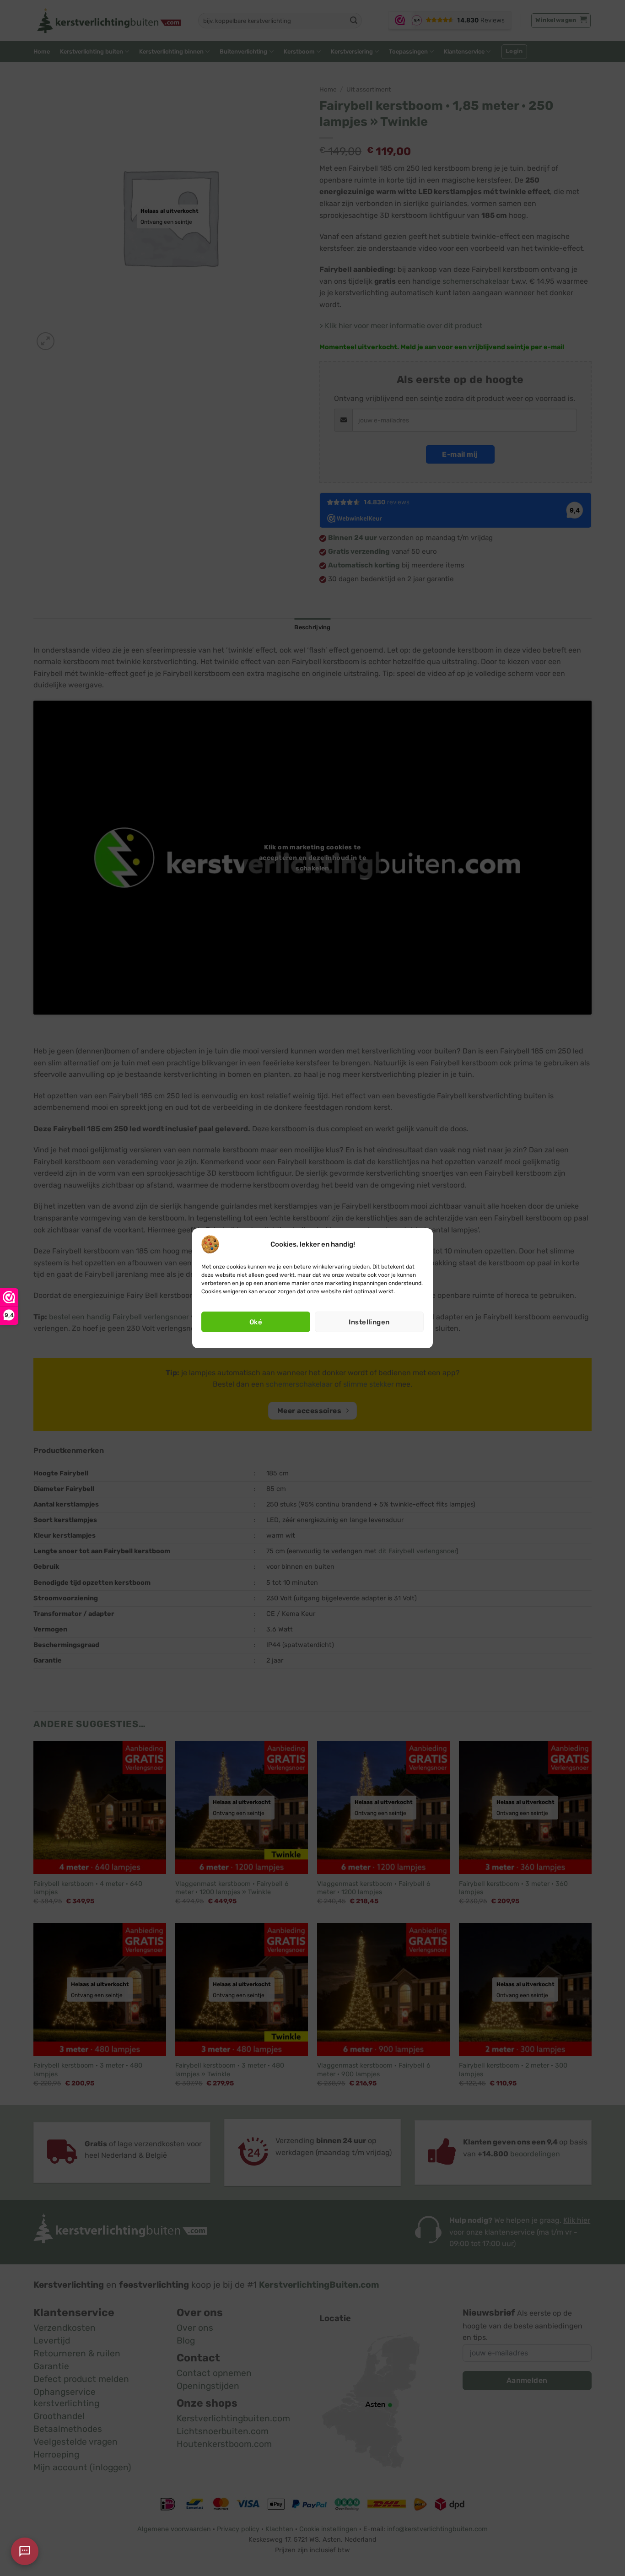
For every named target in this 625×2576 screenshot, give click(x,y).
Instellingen (369, 1322)
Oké (256, 1322)
